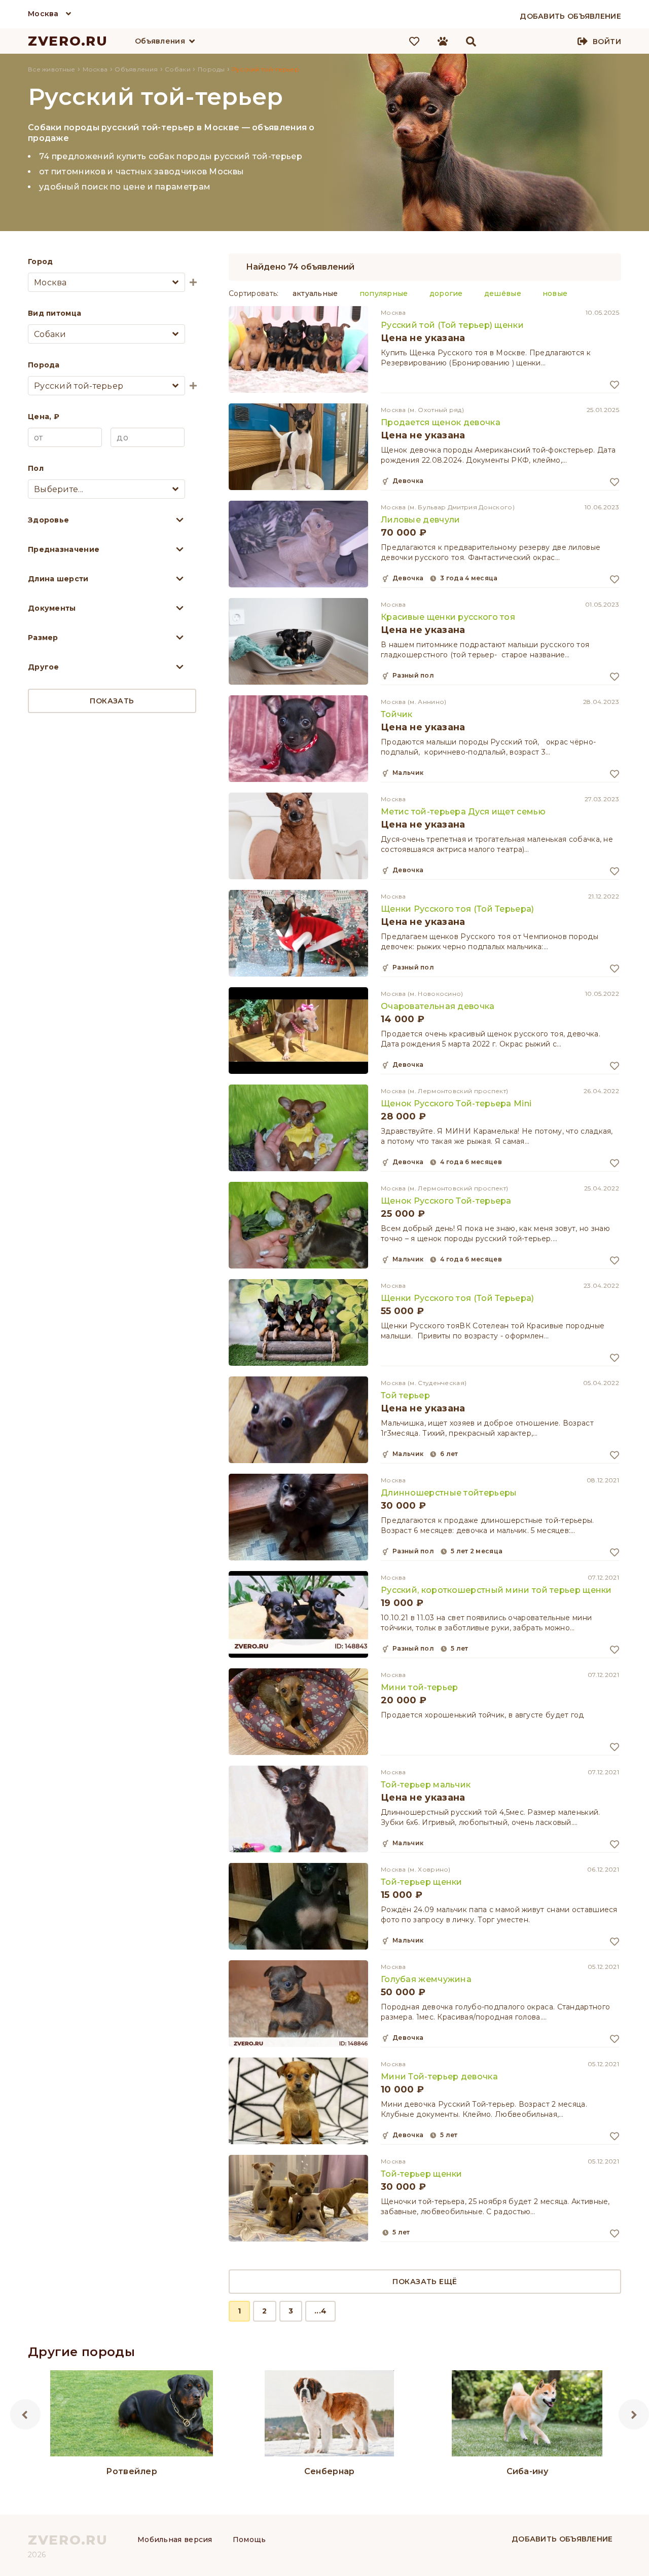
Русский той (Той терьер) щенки (452, 325)
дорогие (446, 293)
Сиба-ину (527, 2471)
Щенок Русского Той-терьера (446, 1201)
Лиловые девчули (421, 520)
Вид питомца (55, 313)
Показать (112, 701)
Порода (44, 365)
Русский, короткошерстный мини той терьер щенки (496, 1590)
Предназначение (64, 549)
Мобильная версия (175, 2540)
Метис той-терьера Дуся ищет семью (463, 812)
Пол (36, 468)
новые (555, 293)
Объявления (160, 41)
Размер (43, 638)
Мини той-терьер (420, 1687)
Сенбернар (330, 2471)
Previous (25, 2414)
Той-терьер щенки (422, 1882)
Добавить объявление (562, 2539)
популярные (384, 293)
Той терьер (405, 1395)
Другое (44, 667)
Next (634, 2414)
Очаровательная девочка (438, 1006)
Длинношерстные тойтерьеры (449, 1493)
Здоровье (48, 520)
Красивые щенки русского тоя (448, 617)
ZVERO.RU (68, 41)
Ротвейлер (132, 2471)
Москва (43, 14)
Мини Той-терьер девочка (439, 2077)
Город (41, 262)
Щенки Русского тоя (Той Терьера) (458, 909)
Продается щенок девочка (441, 422)
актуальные (315, 293)
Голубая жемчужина (426, 1979)
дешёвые (503, 293)
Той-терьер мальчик (426, 1785)
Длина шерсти (58, 579)
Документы (52, 608)
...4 (320, 2311)
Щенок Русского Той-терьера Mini (456, 1104)
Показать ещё (425, 2282)
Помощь (249, 2540)
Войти (607, 42)
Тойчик (397, 714)
